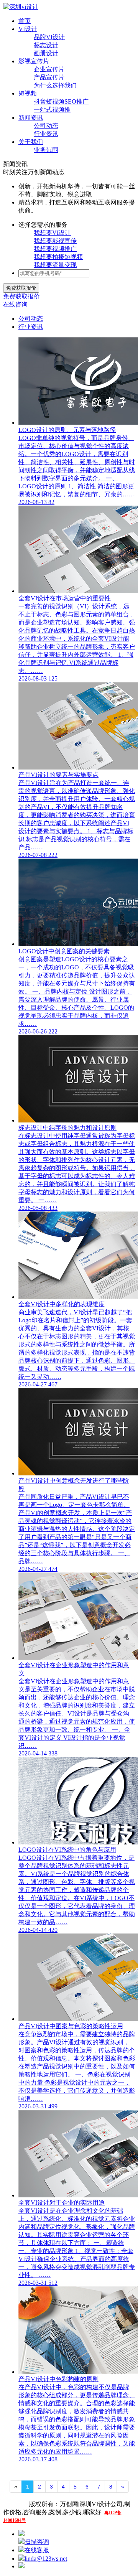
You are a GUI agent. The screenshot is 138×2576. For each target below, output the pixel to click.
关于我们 (31, 142)
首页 (25, 21)
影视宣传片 (34, 61)
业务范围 (46, 150)
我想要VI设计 (52, 233)
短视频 (28, 93)
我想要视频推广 (55, 249)
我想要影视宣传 (55, 241)
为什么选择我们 (55, 85)
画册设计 (46, 53)
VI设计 (28, 29)
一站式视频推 (52, 110)
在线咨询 (15, 304)
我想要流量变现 (55, 265)
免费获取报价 (21, 296)
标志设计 (46, 45)
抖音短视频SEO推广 (61, 101)
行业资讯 (46, 134)
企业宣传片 (49, 69)
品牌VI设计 (49, 37)
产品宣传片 (49, 77)
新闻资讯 (31, 118)
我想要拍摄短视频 (58, 257)
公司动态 (46, 126)
